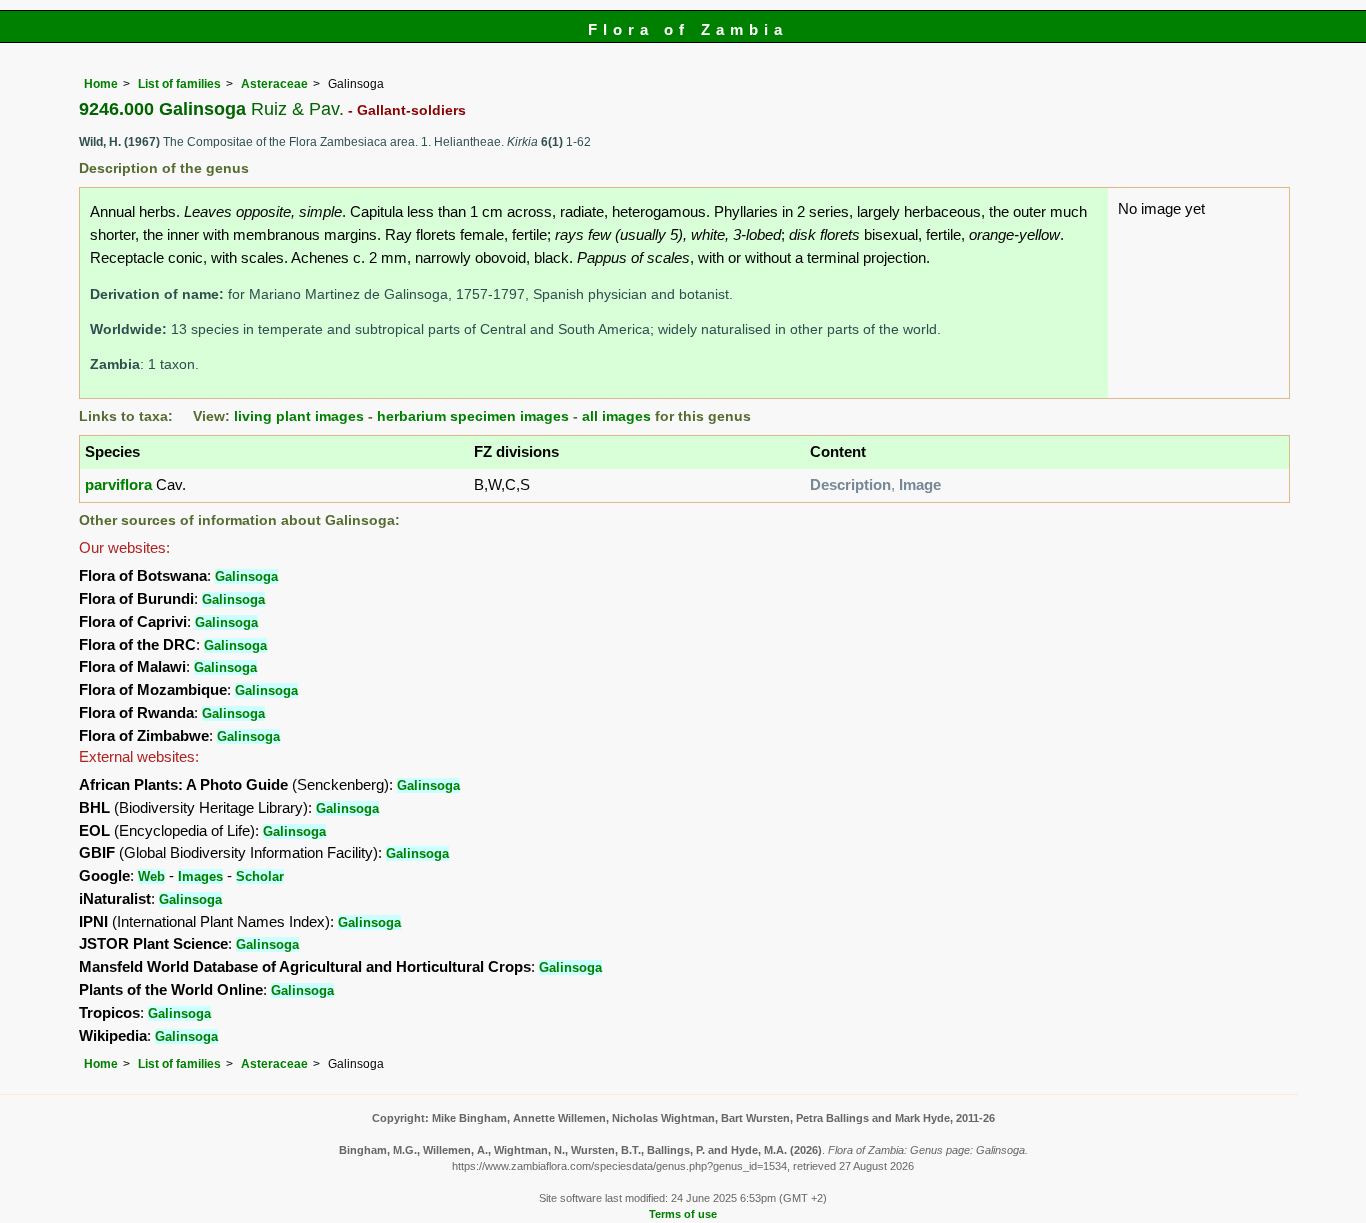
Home (101, 84)
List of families (179, 84)
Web (151, 876)
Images (200, 876)
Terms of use (683, 1214)
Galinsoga (246, 576)
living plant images (299, 416)
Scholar (260, 876)
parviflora (118, 484)
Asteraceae (274, 84)
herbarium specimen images (473, 416)
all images (616, 416)
